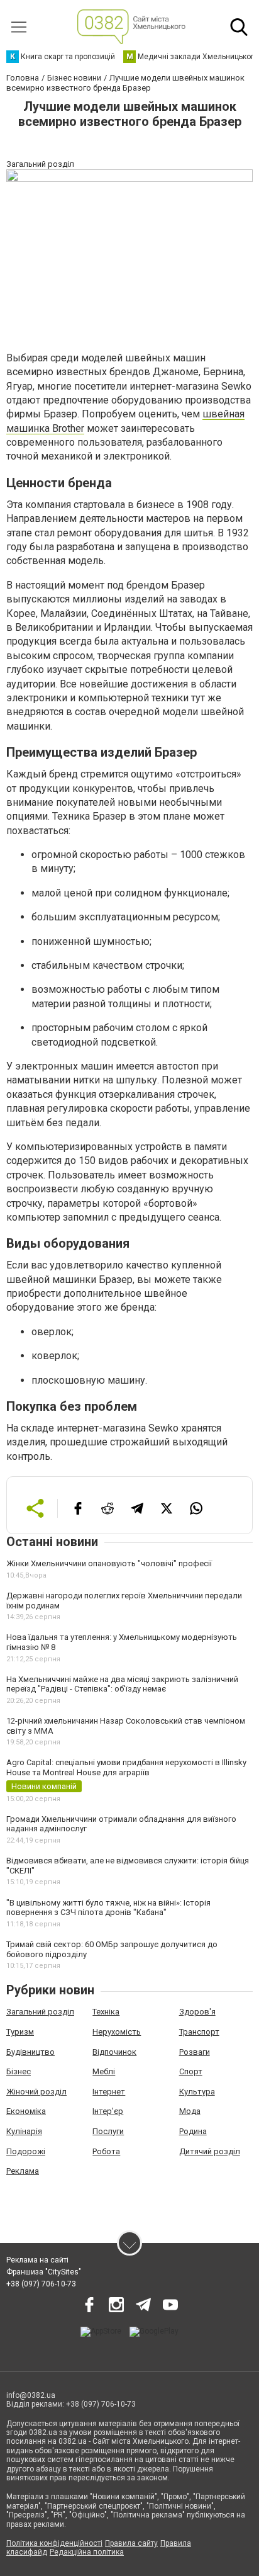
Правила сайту (131, 2543)
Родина (193, 2131)
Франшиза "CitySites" (44, 2272)
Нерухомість (117, 2032)
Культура (197, 2092)
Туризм (20, 2032)
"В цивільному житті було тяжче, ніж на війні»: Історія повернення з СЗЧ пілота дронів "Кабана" (108, 1908)
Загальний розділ (40, 2012)
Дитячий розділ (210, 2151)
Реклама (23, 2171)
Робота (106, 2151)
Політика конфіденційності (54, 2543)
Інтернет (109, 2092)
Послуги (108, 2131)
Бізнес (19, 2071)
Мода (190, 2111)
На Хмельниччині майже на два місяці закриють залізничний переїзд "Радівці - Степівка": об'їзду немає (122, 1684)
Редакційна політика (87, 2552)
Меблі (104, 2071)
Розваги (195, 2052)
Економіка (26, 2111)
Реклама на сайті (37, 2260)
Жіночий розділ (36, 2092)
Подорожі (26, 2151)
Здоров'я (197, 2012)
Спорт (191, 2071)
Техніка (106, 2012)
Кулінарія (24, 2131)
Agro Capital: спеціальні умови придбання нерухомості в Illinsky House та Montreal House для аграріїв (126, 1767)
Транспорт (199, 2032)
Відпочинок (114, 2052)
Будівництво (30, 2052)
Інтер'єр (108, 2111)
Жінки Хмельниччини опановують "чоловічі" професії (109, 1563)
